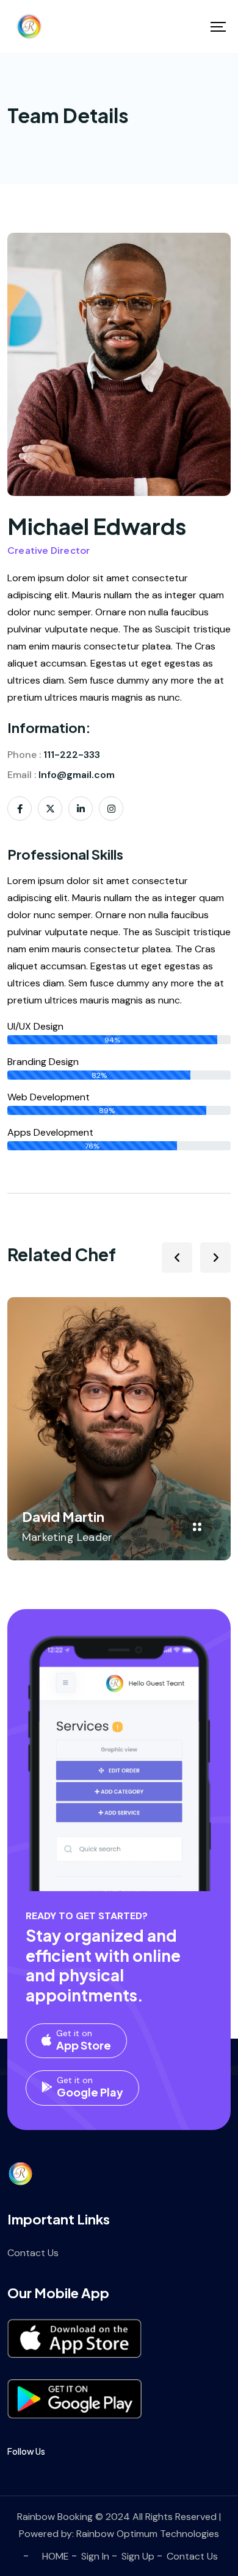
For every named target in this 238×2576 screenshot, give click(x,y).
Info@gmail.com (77, 775)
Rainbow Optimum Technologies (148, 2534)
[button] (177, 1258)
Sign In (95, 2556)
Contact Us (33, 2253)
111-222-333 (72, 755)
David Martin (63, 1516)
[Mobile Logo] (29, 27)
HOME (56, 2556)
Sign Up (138, 2556)
